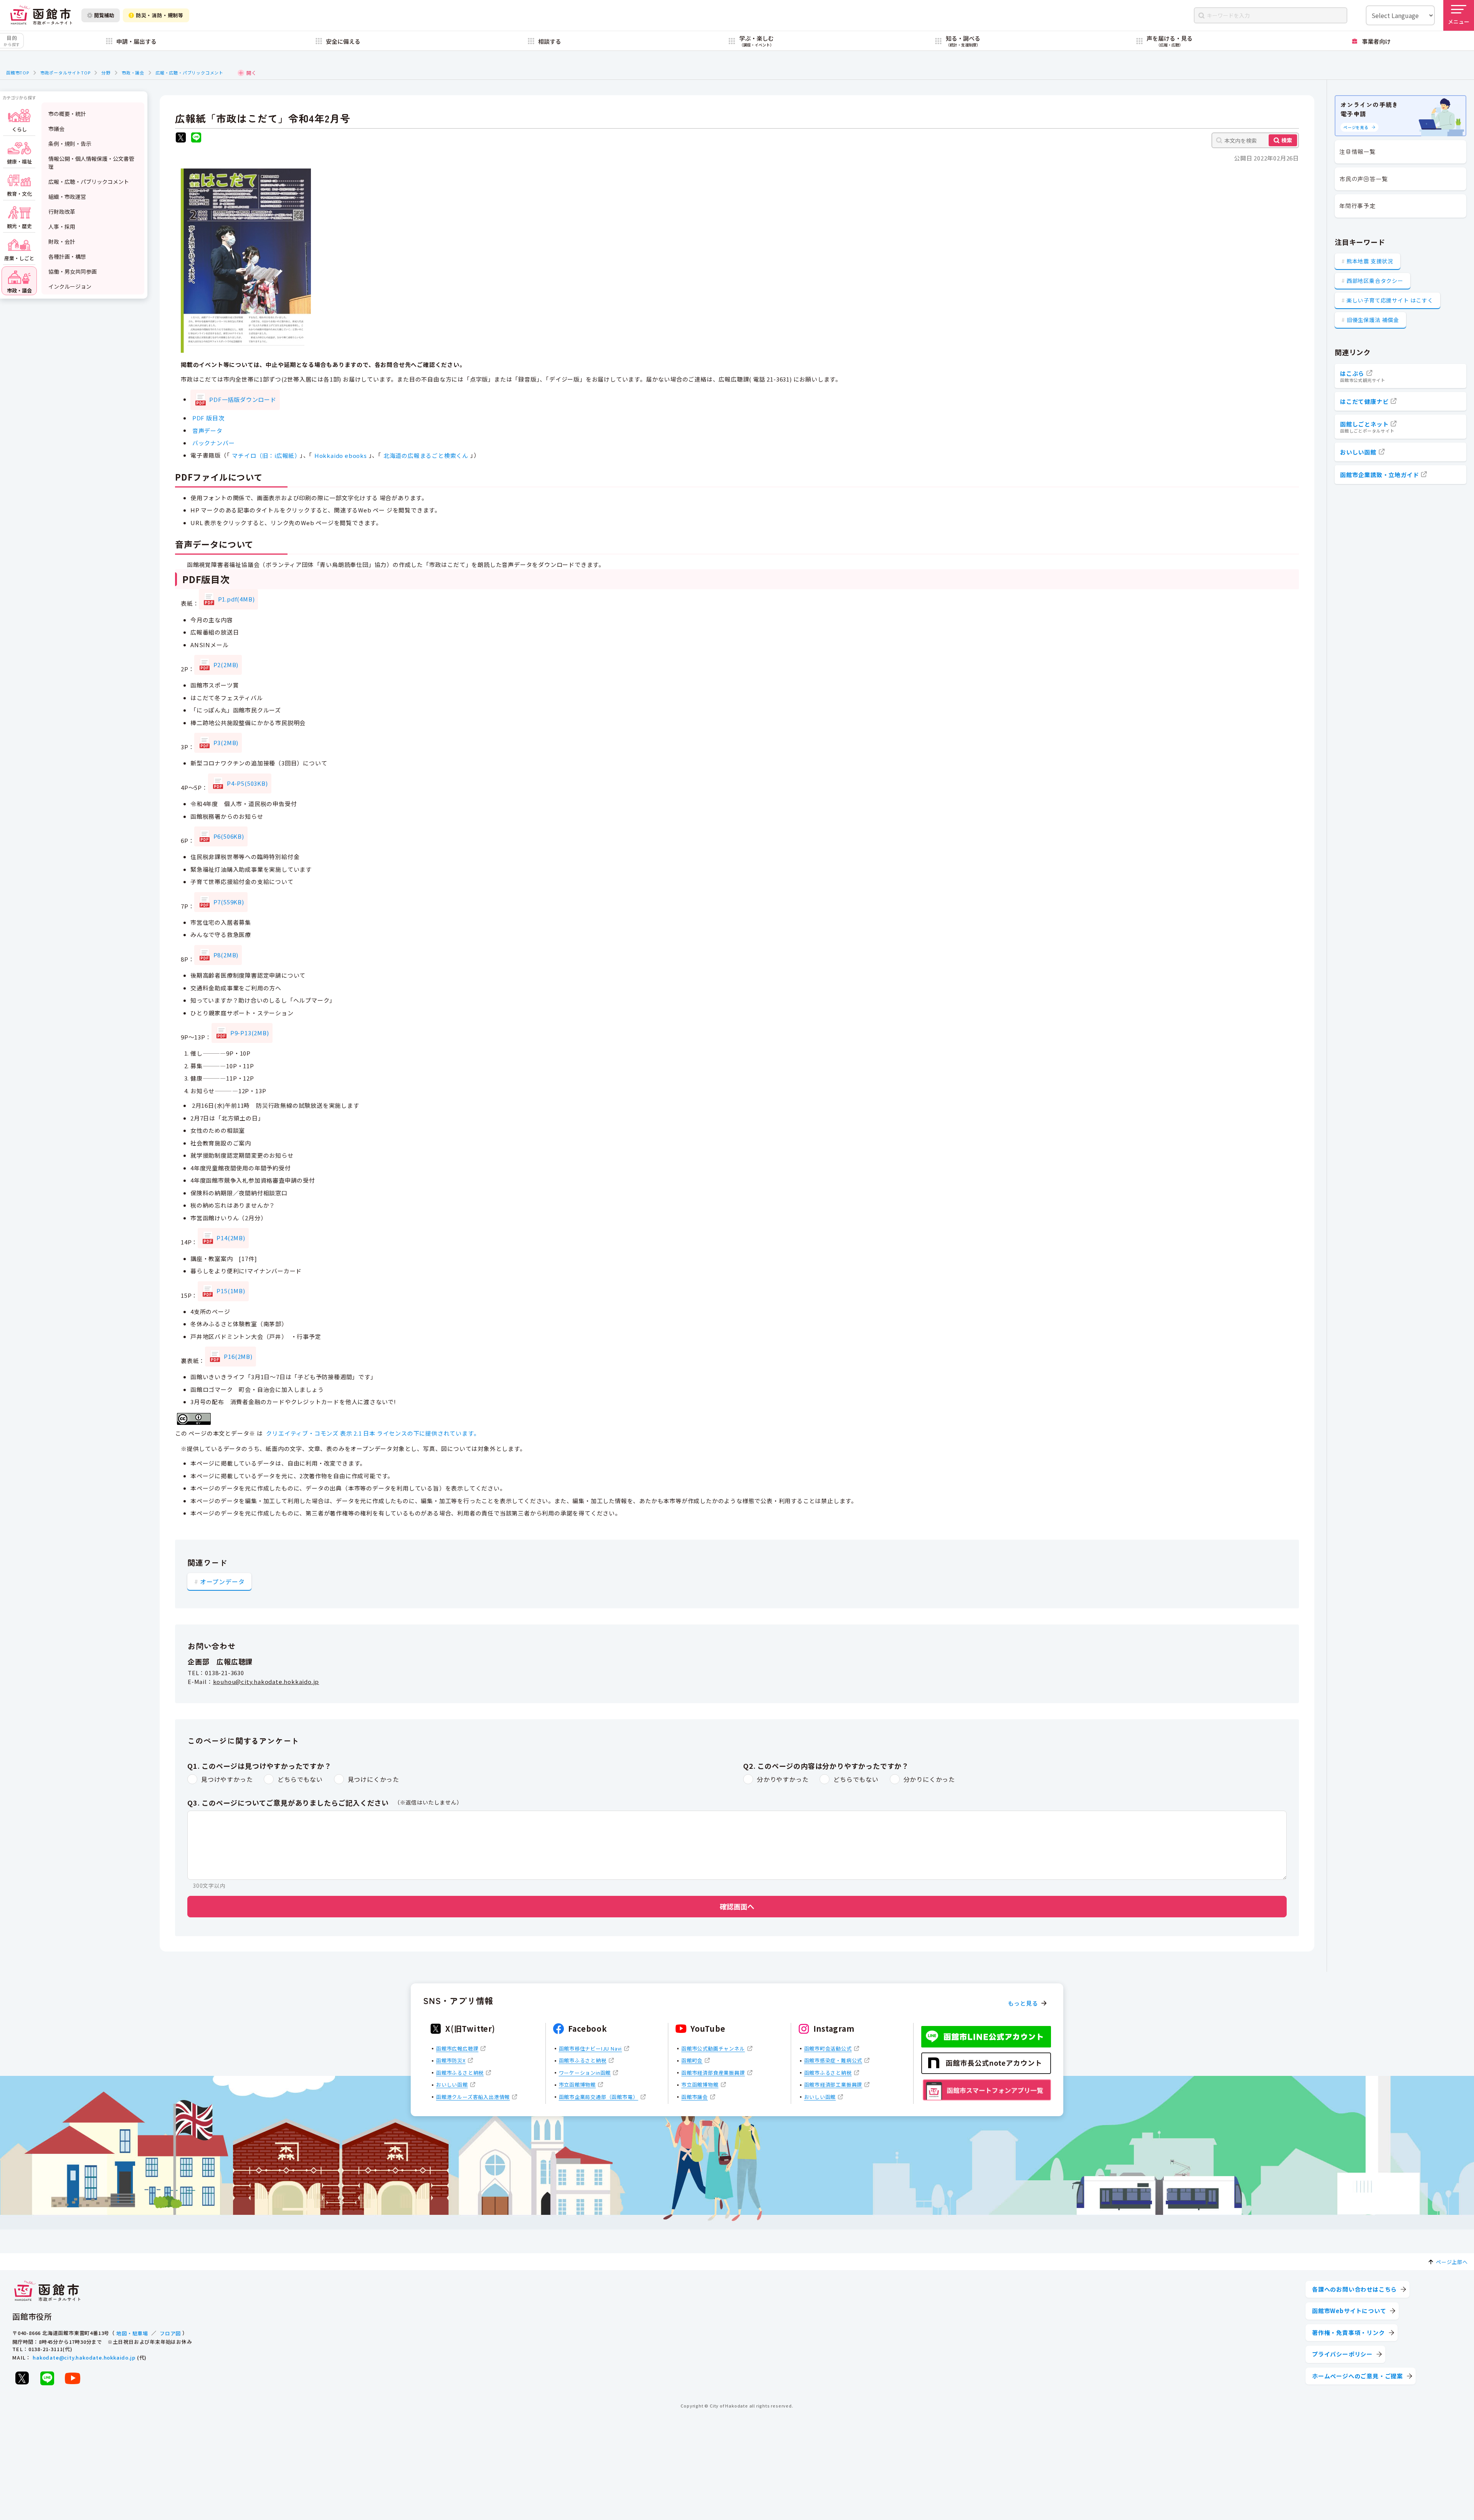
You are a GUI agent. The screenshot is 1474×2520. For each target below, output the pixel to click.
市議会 (56, 129)
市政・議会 (133, 73)
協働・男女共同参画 (73, 271)
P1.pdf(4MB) (236, 599)
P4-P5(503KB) (247, 783)
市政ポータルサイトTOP (65, 73)
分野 (106, 73)
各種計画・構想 (67, 256)
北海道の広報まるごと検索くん (426, 455)
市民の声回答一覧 (1363, 179)
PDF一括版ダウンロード (243, 399)
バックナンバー (214, 443)
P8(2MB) (226, 955)
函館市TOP (18, 73)
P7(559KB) (229, 902)
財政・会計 (62, 241)
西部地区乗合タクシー (1375, 281)
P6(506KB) (229, 836)
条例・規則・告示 (70, 144)
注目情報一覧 (1358, 151)
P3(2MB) (226, 743)
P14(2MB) (231, 1238)
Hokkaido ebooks (341, 455)
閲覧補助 (104, 15)
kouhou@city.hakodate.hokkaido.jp (266, 1681)
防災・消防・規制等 (160, 15)
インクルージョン (70, 286)
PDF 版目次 (208, 418)
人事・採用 (62, 226)
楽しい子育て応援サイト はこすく (1390, 300)
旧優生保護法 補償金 (1373, 320)
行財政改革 (62, 212)
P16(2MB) (238, 1356)
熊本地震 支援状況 (1370, 261)
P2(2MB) (226, 665)
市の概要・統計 (67, 114)
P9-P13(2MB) (250, 1033)
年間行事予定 (1358, 206)
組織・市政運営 (67, 197)
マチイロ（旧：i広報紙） (265, 455)
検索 (1287, 140)
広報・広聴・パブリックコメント (189, 73)
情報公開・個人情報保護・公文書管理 (91, 163)
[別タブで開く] (181, 138)
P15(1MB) (231, 1291)
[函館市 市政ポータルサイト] (41, 15)
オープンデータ (222, 1581)
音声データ (207, 430)
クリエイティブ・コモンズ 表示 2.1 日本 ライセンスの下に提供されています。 (373, 1433)
